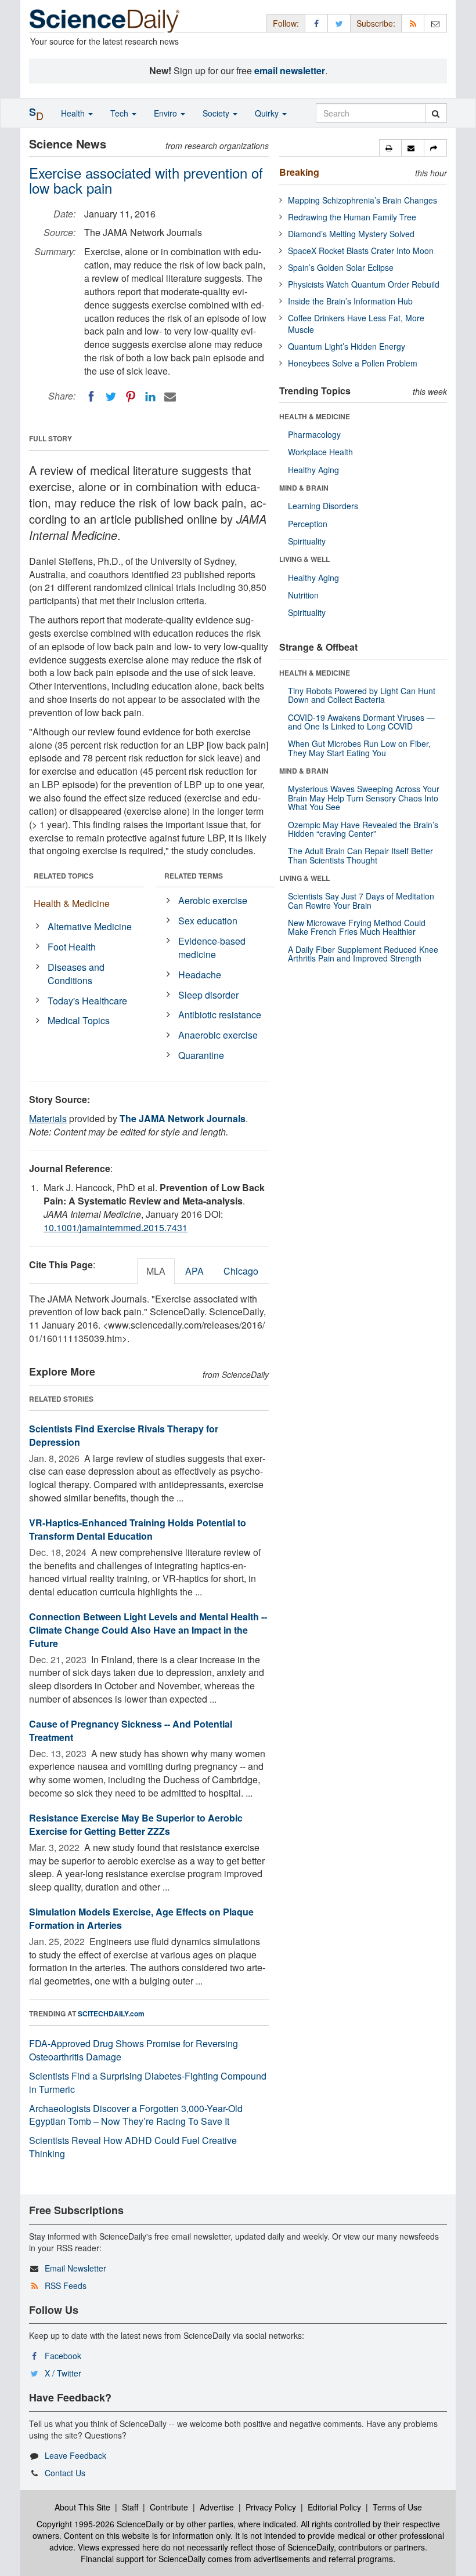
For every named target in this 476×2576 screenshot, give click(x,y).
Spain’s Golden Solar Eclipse (341, 267)
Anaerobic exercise (218, 1035)
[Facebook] (91, 397)
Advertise (217, 2507)
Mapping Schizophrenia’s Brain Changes (363, 200)
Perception (308, 524)
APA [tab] (194, 1271)
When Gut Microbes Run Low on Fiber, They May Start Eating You (359, 748)
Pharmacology (314, 434)
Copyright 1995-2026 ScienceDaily (100, 2524)
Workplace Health (320, 452)
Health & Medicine (72, 903)
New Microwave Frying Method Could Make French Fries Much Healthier (357, 927)
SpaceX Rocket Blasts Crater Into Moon (361, 251)
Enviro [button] (167, 113)
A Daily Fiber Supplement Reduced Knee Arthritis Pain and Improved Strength (363, 954)
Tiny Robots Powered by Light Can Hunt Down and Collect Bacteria (362, 695)
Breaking (299, 172)
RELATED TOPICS (64, 876)
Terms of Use (397, 2507)
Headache (200, 975)
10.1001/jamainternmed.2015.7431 (116, 1227)
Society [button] (217, 113)
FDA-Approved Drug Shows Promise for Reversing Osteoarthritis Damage (134, 2050)
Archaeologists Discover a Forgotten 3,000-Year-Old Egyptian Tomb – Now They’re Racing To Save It (136, 2115)
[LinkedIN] (150, 397)
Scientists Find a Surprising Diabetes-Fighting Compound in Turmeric (148, 2082)
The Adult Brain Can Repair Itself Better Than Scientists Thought (360, 855)
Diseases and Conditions (76, 974)
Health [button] (74, 113)
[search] (436, 113)
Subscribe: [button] (376, 23)
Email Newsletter (75, 2268)
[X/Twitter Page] (339, 23)
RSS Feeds (66, 2285)
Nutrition (303, 595)
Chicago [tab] (241, 1271)
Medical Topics (79, 1020)
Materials (48, 1118)
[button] (390, 148)
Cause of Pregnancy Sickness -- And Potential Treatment (131, 1730)
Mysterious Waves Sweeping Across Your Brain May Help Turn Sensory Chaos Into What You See (364, 798)
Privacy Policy (271, 2507)
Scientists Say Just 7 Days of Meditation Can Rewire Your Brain (361, 900)
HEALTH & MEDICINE (315, 416)
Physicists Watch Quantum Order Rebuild (364, 284)
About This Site (82, 2507)
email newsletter (290, 70)
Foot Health (72, 947)
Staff (130, 2507)
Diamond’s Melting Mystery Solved (351, 234)
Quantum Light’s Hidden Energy (347, 346)
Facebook (63, 2356)
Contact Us (65, 2473)
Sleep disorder (208, 995)
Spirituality (307, 541)
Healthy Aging (313, 470)
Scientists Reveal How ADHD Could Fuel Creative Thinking (133, 2147)
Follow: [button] (286, 23)
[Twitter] (111, 397)
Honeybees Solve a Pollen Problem (353, 363)
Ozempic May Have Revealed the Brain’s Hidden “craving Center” (363, 829)
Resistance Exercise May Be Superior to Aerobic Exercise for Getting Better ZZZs (136, 1824)
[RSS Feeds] (413, 23)
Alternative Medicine (90, 926)
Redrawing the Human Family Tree (352, 217)
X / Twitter (63, 2373)
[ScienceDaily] (104, 20)
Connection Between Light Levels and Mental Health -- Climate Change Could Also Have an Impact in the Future (148, 1630)
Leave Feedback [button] (75, 2455)
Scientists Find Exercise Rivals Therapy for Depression (124, 1435)
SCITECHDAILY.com (111, 2013)
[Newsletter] (435, 23)
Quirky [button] (268, 113)
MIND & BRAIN (304, 488)
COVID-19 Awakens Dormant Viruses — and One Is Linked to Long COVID (361, 722)
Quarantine (201, 1055)
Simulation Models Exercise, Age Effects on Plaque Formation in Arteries (141, 1918)
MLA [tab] (156, 1271)
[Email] (170, 397)
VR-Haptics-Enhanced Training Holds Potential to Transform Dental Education (138, 1529)
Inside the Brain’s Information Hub (350, 301)
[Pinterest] (131, 397)
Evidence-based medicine (212, 948)
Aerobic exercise (213, 900)
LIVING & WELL (304, 559)
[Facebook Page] (316, 23)
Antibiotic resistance (220, 1015)
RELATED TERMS (194, 876)
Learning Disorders (323, 506)
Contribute (169, 2507)
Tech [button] (120, 113)
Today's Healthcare (87, 1001)
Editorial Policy (334, 2507)
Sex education (208, 921)
